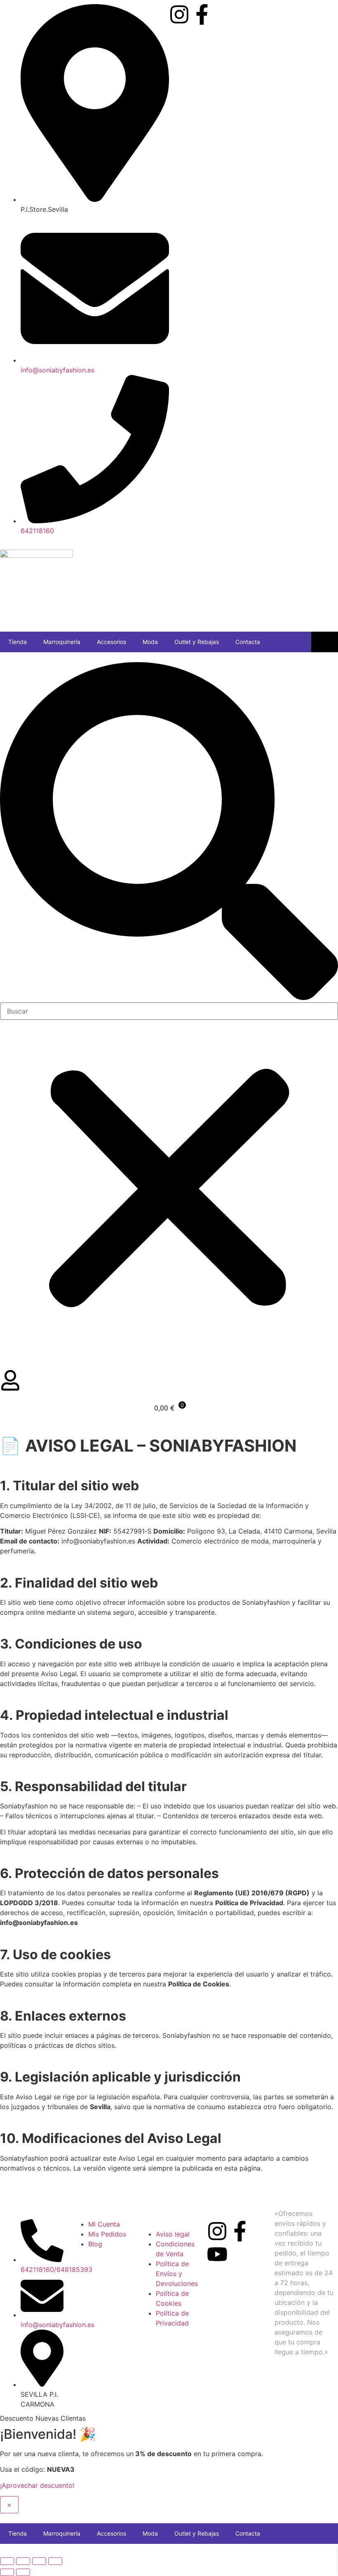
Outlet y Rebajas (197, 642)
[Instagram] (179, 14)
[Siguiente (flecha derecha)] (23, 2572)
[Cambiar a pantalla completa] (23, 2561)
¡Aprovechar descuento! (37, 2485)
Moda (150, 642)
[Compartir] (39, 2561)
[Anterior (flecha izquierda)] (7, 2572)
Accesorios (111, 642)
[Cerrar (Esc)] (55, 2561)
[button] (169, 832)
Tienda (18, 642)
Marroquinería (62, 642)
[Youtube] (217, 2254)
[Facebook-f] (202, 14)
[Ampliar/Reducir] (7, 2561)
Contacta (248, 642)
